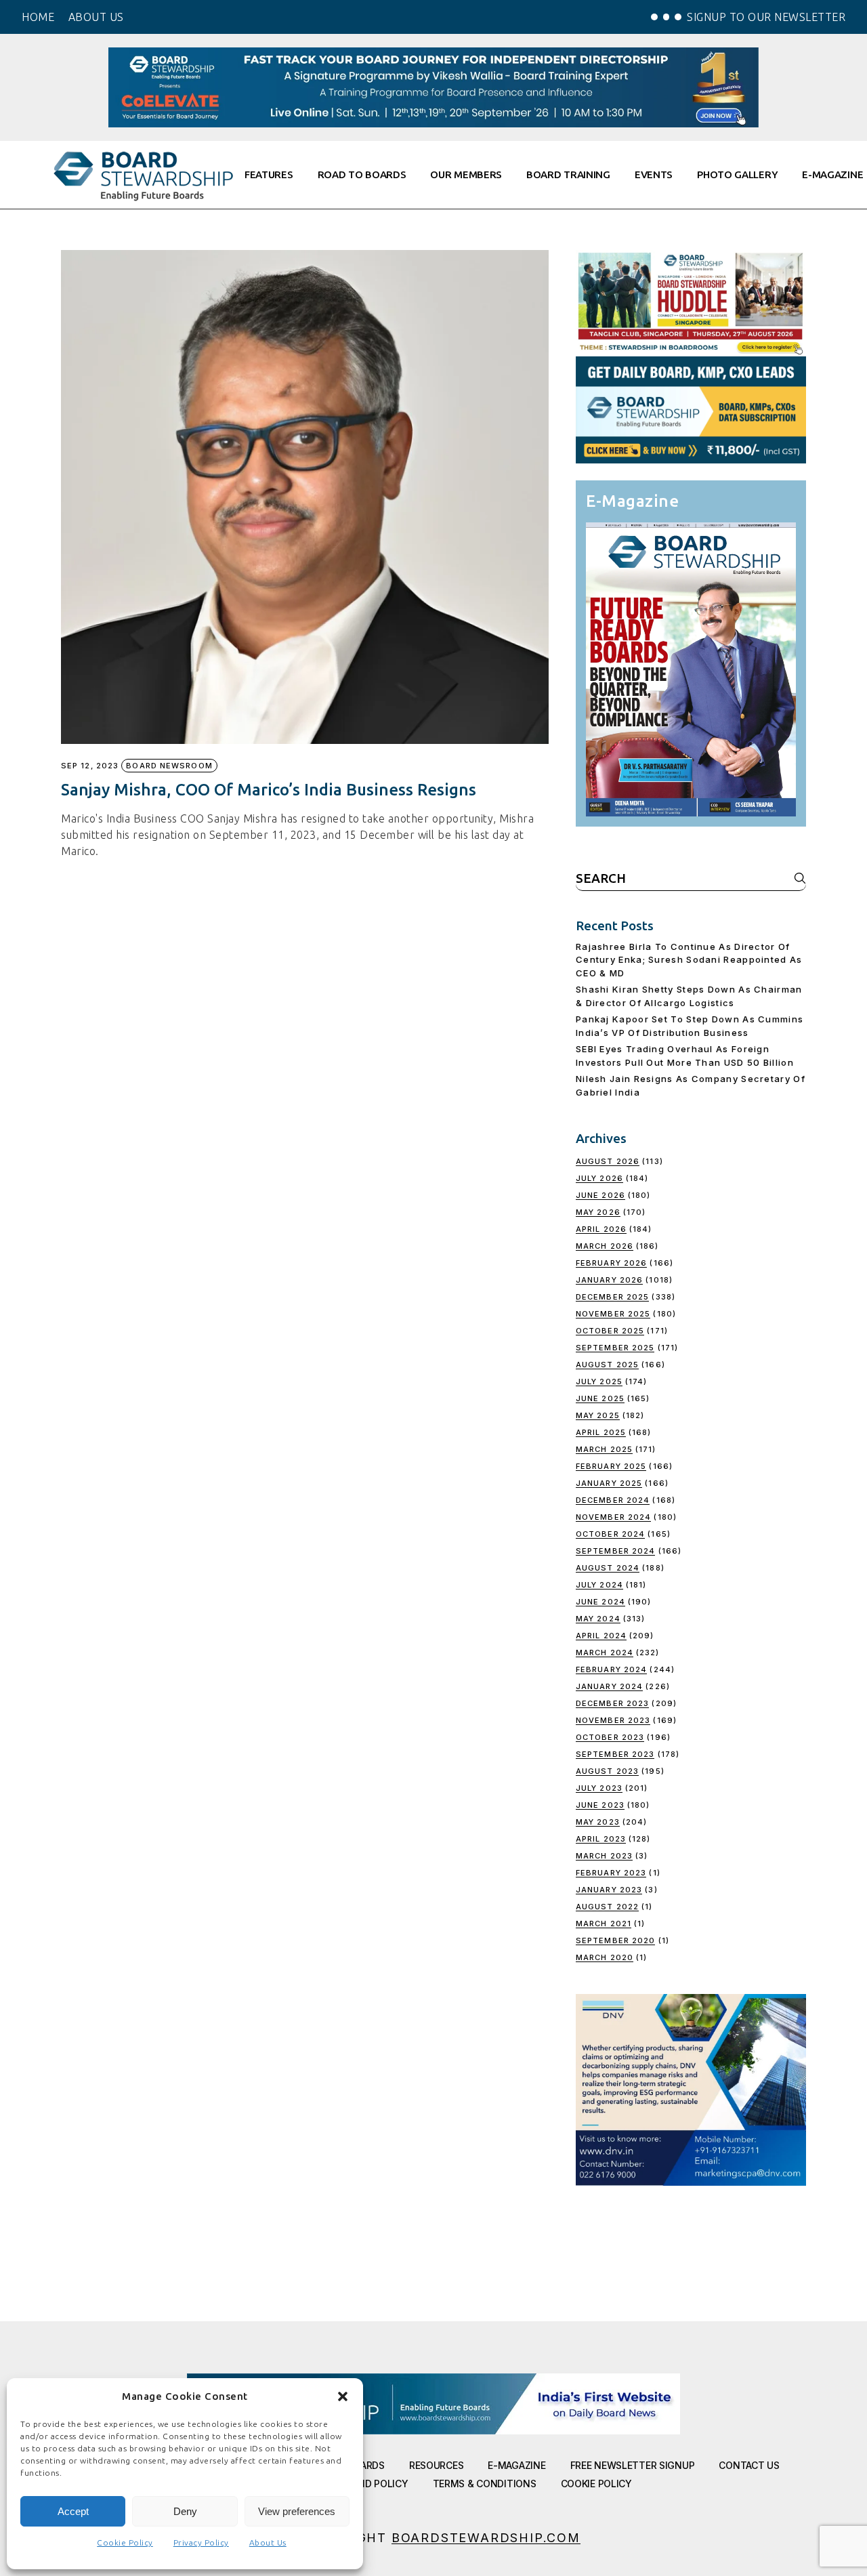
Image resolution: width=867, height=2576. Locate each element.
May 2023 (598, 1822)
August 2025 (607, 1365)
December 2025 (612, 1297)
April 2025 (601, 1432)
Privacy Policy (201, 2542)
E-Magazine (516, 2465)
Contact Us (749, 2465)
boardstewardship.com (486, 2538)
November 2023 (613, 1720)
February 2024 (611, 1669)
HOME (38, 17)
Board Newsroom (169, 766)
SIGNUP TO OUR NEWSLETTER (766, 17)
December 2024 (613, 1500)
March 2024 (605, 1653)
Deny (185, 2511)
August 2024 (608, 1568)
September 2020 (615, 1940)
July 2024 (599, 1585)
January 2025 (609, 1483)
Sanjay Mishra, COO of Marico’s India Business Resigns (269, 790)
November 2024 (613, 1517)
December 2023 (612, 1703)
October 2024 (610, 1534)
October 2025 (610, 1331)
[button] (343, 2396)
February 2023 (611, 1873)
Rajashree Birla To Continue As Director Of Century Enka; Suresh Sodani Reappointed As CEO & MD (689, 960)
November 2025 (613, 1314)
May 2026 (598, 1212)
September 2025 (615, 1348)
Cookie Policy (125, 2542)
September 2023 (615, 1754)
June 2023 (600, 1805)
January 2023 (609, 1890)
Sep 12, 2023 (90, 766)
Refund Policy (371, 2484)
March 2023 (604, 1856)
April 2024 (601, 1636)
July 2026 (599, 1178)
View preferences (297, 2511)
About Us (268, 2542)
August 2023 (607, 1771)
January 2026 (609, 1280)
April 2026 (601, 1229)
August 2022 (607, 1907)
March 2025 (604, 1449)
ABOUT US (96, 17)
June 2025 (600, 1398)
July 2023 (599, 1788)
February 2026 (611, 1263)
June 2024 (600, 1602)
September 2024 (615, 1551)
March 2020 (605, 1957)
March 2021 (604, 1924)
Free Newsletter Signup (633, 2465)
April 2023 (601, 1839)
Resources (436, 2465)
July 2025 (599, 1382)
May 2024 (598, 1619)
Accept (73, 2511)
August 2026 (608, 1161)
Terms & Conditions (485, 2484)
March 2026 (605, 1246)
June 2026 (600, 1195)
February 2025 (611, 1466)
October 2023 (610, 1737)
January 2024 (609, 1686)
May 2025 (598, 1415)
